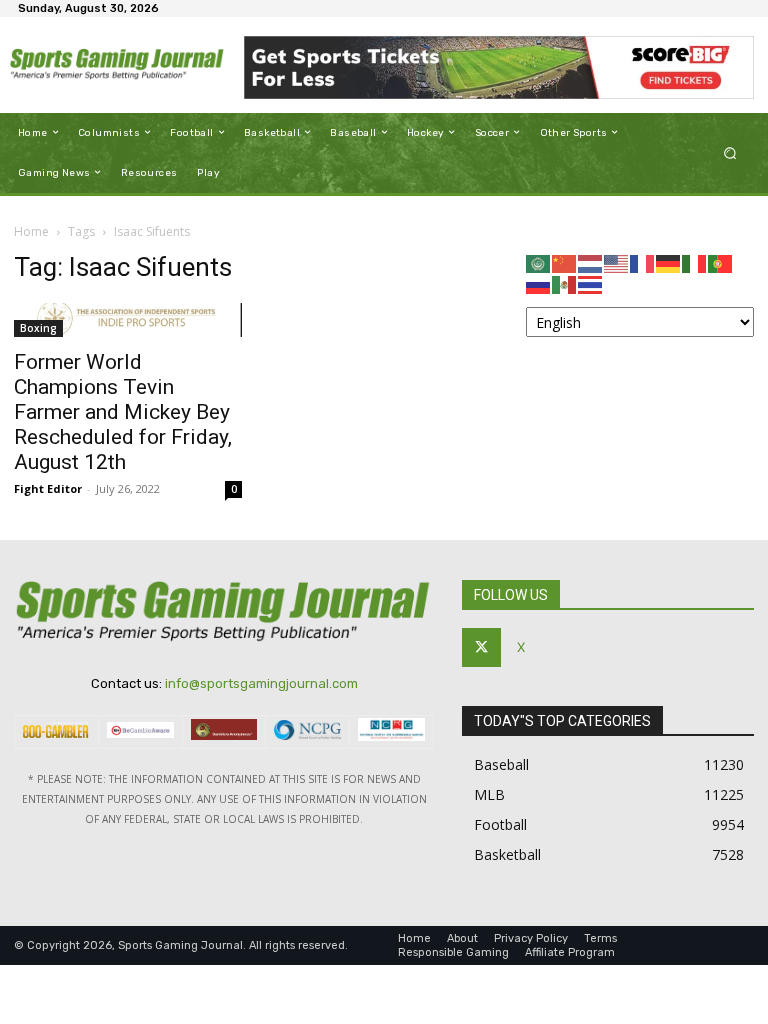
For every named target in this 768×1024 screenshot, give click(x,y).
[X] (481, 647)
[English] (617, 262)
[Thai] (591, 283)
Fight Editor (48, 488)
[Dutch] (591, 262)
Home (31, 231)
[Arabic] (539, 262)
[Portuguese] (721, 262)
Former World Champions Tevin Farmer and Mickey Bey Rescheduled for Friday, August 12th (123, 412)
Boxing (38, 328)
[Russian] (539, 283)
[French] (643, 262)
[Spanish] (565, 283)
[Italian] (695, 262)
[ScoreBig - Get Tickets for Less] (499, 67)
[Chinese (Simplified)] (565, 262)
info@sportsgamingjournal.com (261, 683)
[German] (669, 262)
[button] (730, 152)
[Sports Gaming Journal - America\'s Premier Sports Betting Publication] (117, 65)
